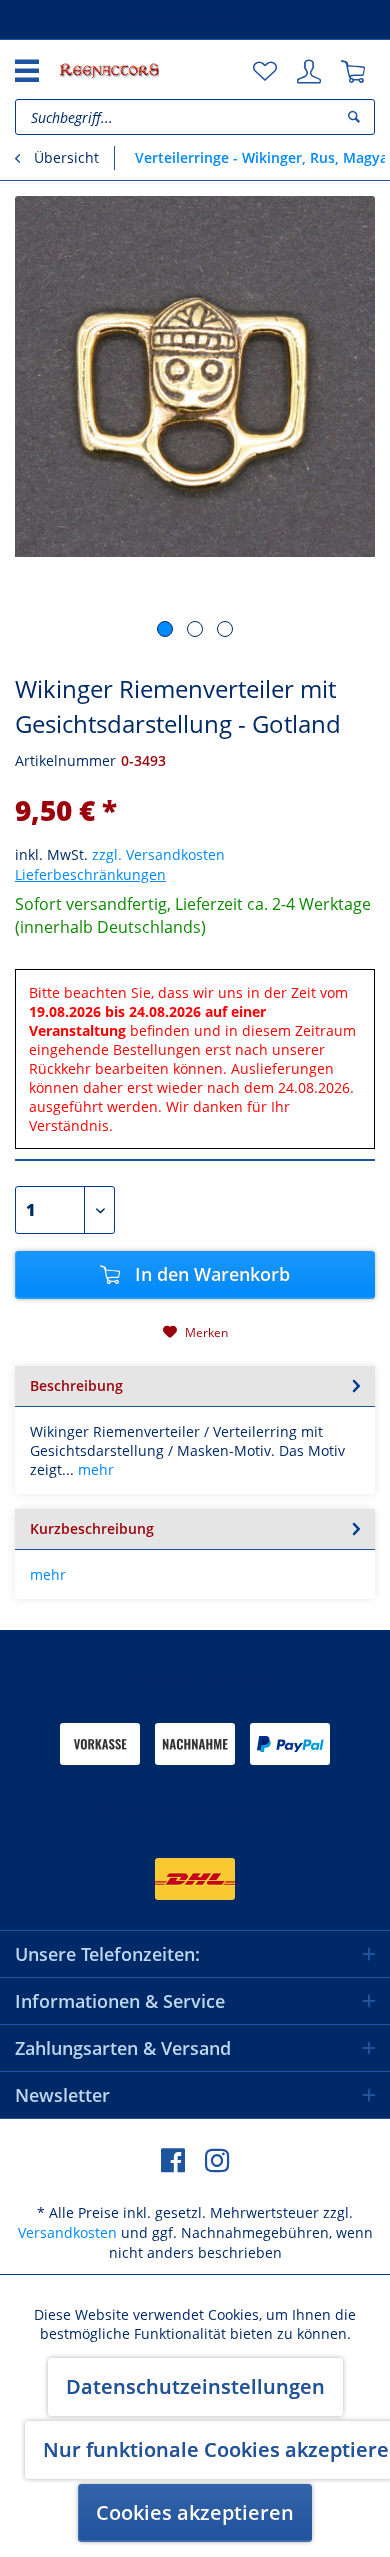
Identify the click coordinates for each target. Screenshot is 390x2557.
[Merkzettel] (265, 72)
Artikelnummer (65, 760)
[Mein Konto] (309, 72)
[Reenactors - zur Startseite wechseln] (109, 70)
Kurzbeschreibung (92, 1528)
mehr (94, 1469)
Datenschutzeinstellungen (195, 2386)
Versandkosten (67, 2232)
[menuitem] (265, 72)
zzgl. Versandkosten (158, 854)
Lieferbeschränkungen (90, 874)
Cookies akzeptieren (195, 2512)
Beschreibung (76, 1385)
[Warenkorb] (353, 72)
